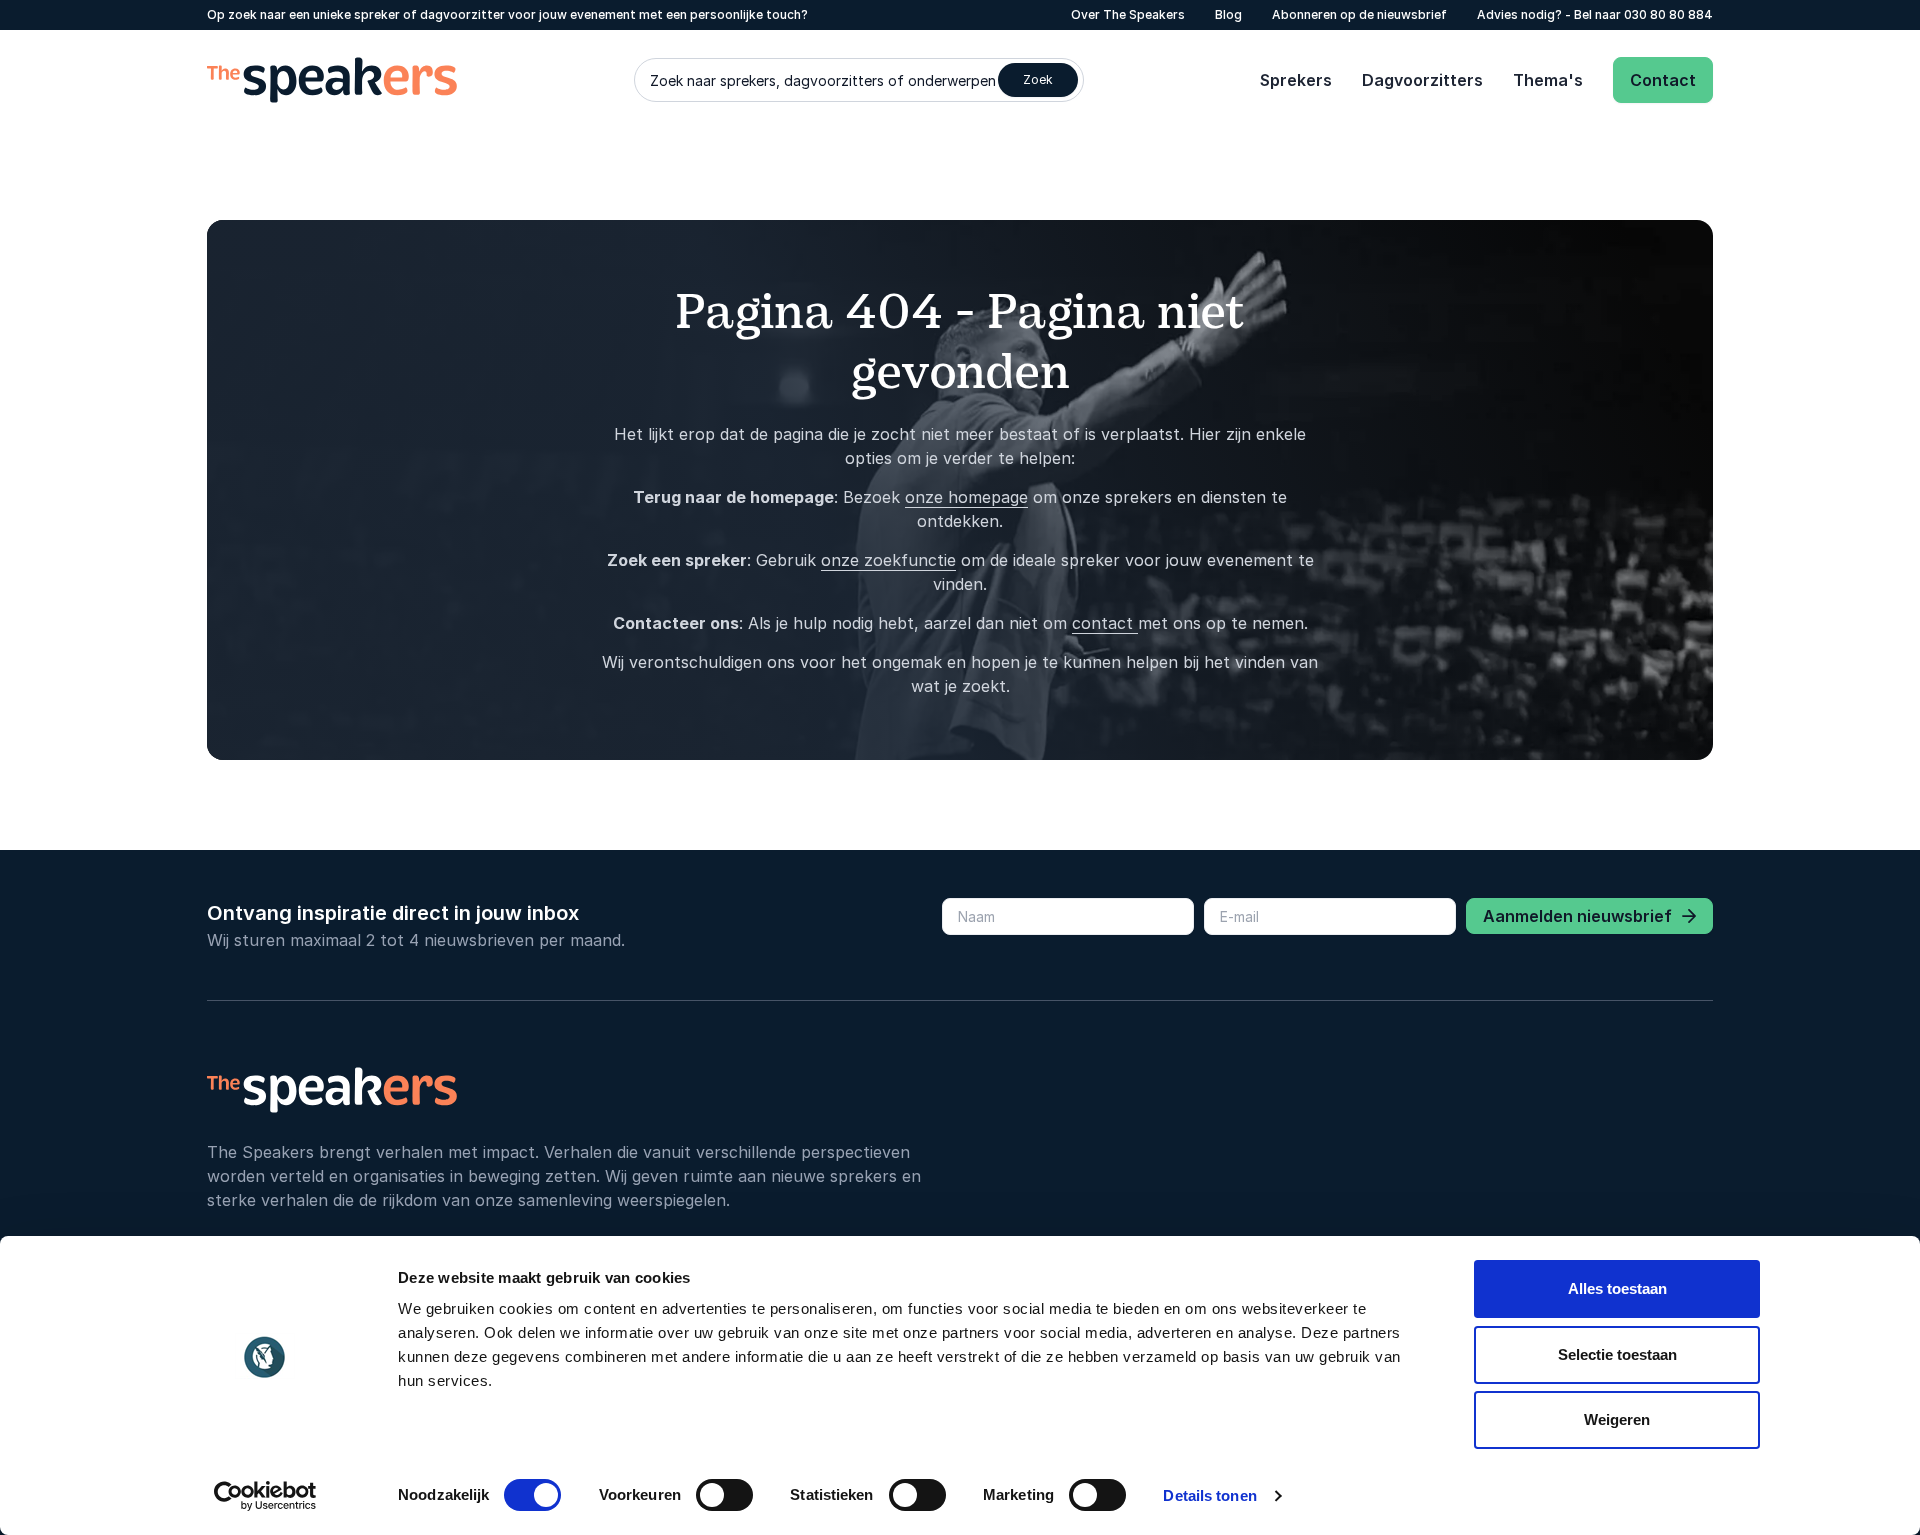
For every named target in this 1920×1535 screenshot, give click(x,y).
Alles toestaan (1617, 1288)
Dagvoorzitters (1422, 80)
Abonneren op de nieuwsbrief (1359, 14)
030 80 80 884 (1668, 14)
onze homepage (966, 497)
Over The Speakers (1128, 14)
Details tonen (1209, 1495)
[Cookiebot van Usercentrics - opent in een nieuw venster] (265, 1496)
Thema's (1548, 80)
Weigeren (1617, 1419)
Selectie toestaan (1617, 1354)
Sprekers (1296, 80)
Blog (1228, 14)
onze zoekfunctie (888, 560)
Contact (1663, 80)
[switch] (724, 1495)
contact (1105, 623)
